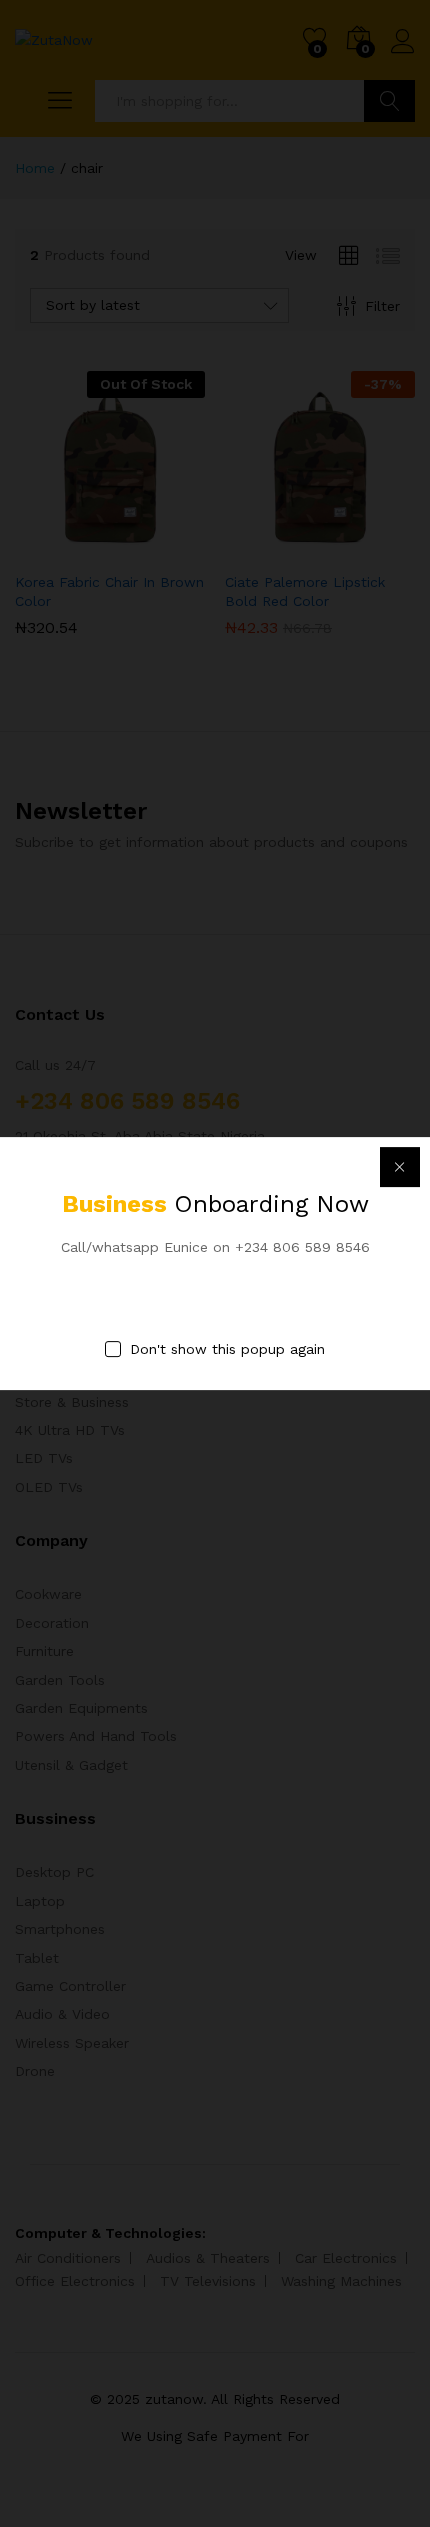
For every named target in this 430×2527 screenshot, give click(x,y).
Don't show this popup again (227, 1349)
